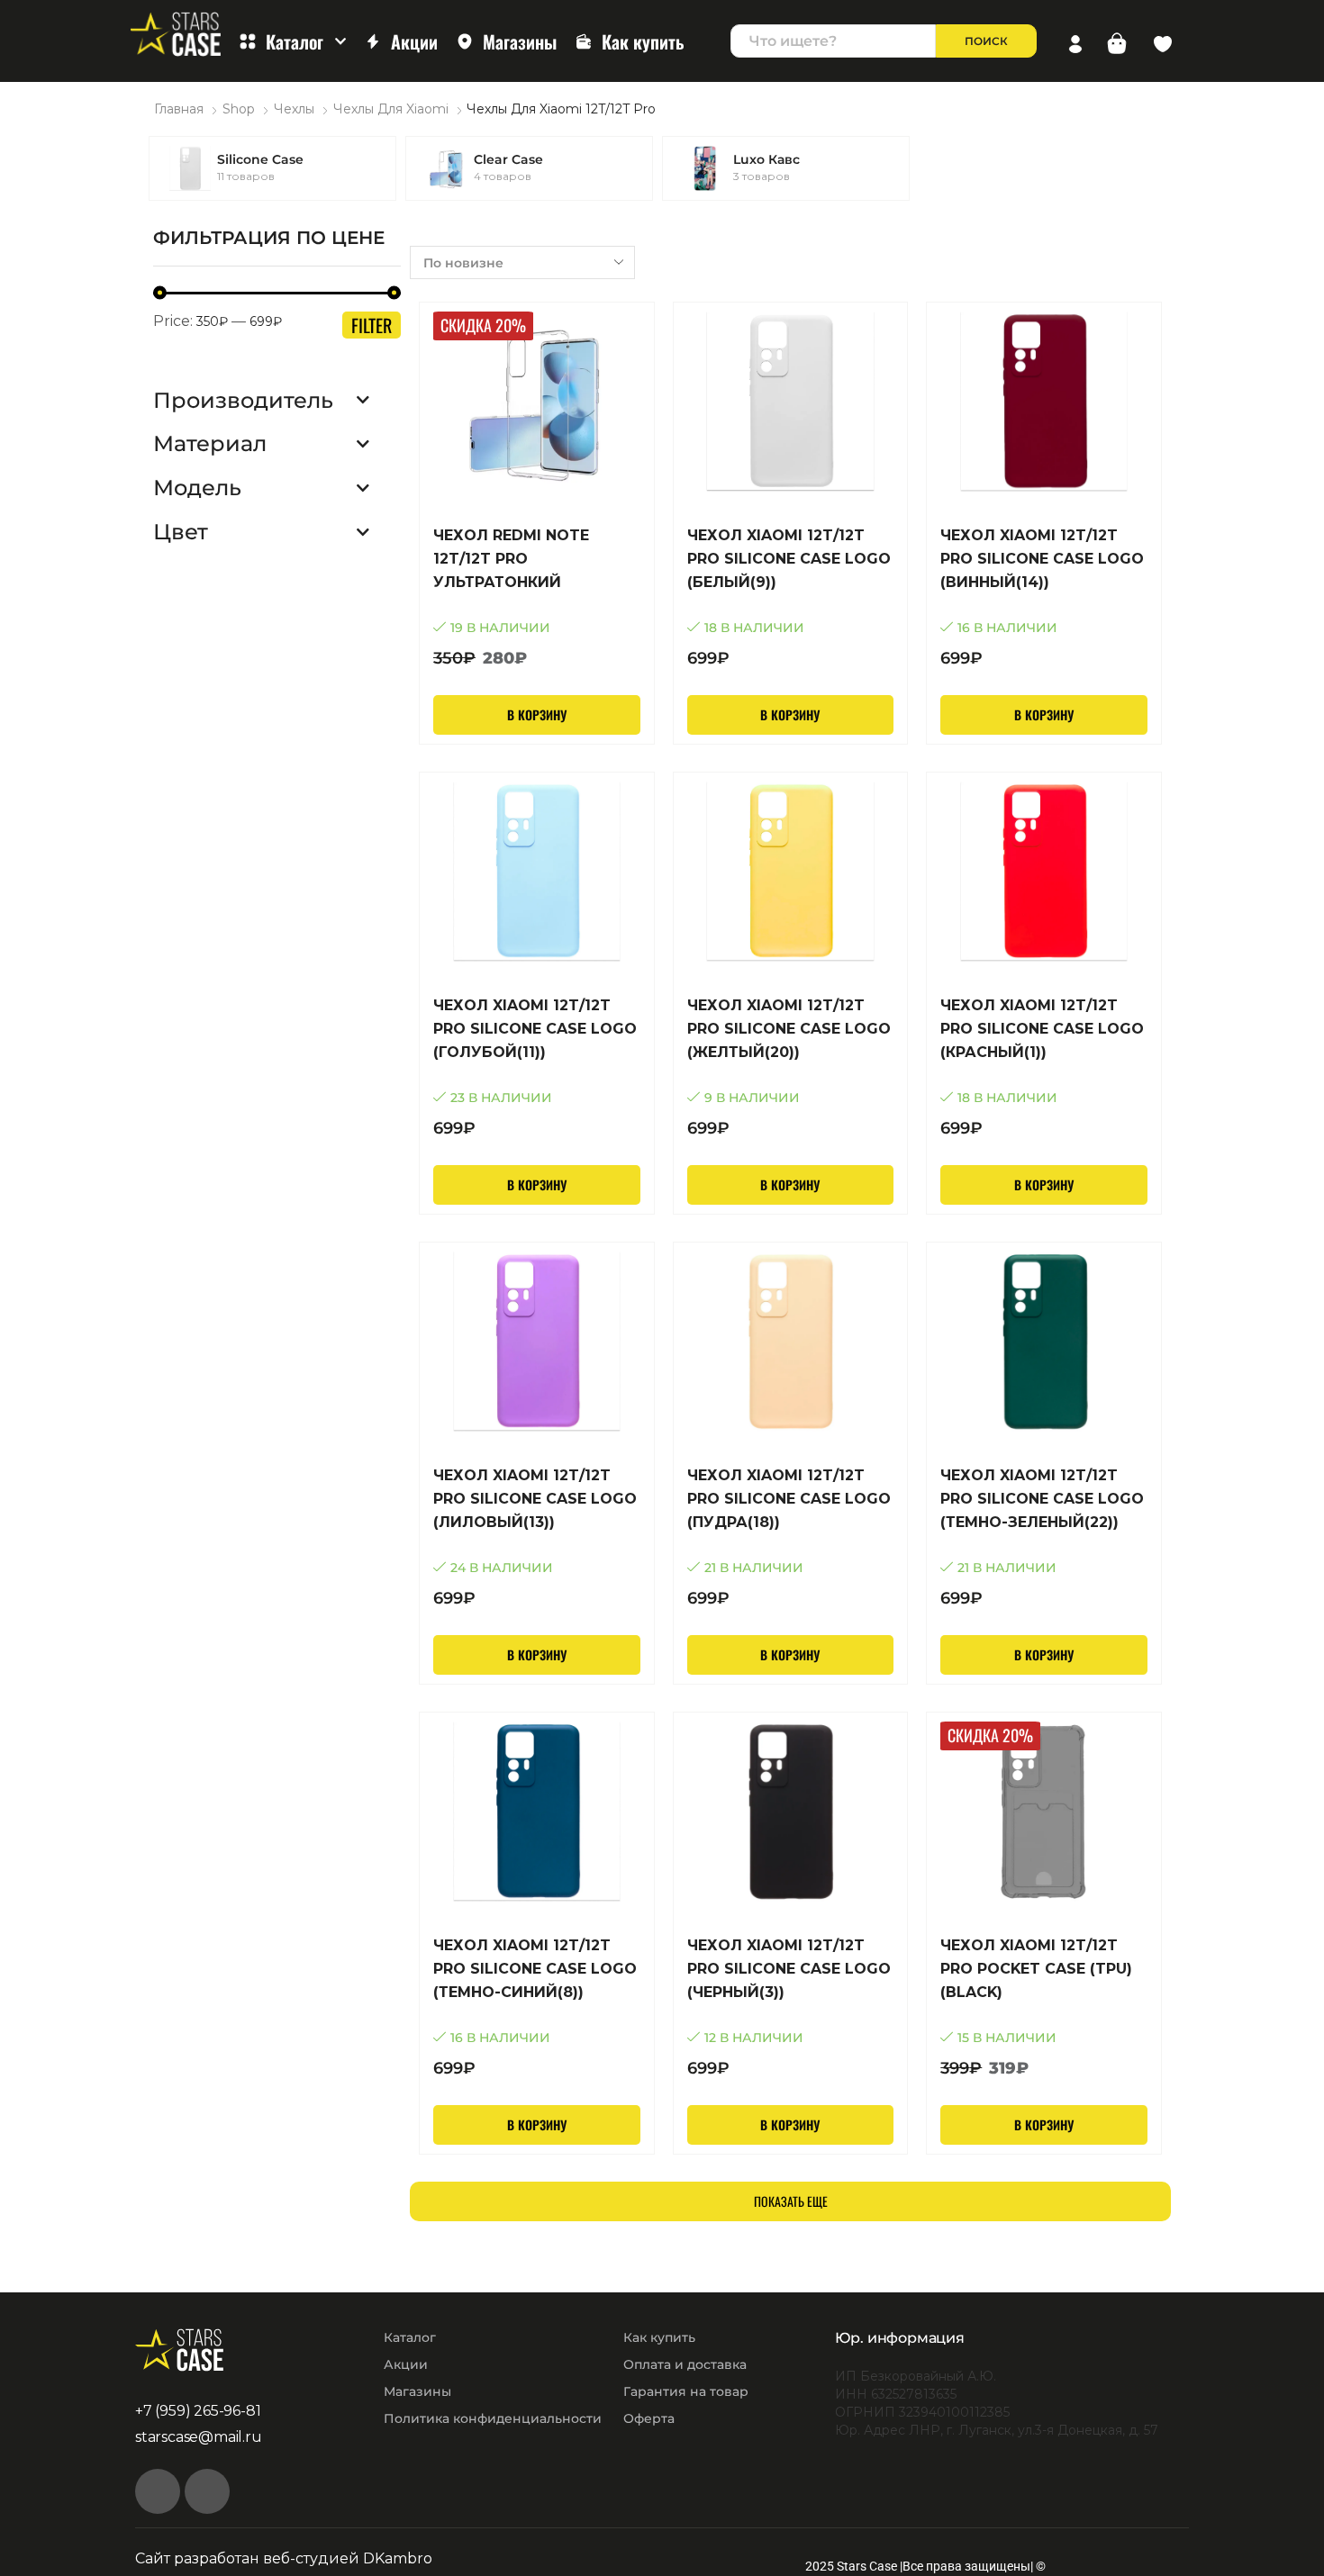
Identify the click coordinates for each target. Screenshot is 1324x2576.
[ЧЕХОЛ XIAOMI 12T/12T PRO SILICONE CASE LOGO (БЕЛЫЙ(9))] (791, 597)
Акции (414, 41)
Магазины (520, 41)
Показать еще (791, 2201)
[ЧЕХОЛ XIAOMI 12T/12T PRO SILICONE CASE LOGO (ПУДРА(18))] (791, 1537)
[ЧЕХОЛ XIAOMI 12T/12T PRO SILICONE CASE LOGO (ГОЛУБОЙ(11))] (537, 1067)
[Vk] (158, 2491)
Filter (372, 325)
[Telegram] (207, 2491)
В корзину (537, 714)
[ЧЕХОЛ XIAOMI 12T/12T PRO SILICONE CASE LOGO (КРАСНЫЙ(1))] (1044, 1067)
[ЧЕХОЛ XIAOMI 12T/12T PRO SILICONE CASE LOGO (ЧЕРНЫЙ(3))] (791, 2007)
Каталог (295, 41)
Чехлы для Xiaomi (391, 109)
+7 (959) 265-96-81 (198, 2411)
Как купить (643, 41)
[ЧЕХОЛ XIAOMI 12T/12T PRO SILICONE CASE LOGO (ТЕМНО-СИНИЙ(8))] (537, 2007)
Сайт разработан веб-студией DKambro (284, 2558)
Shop (239, 109)
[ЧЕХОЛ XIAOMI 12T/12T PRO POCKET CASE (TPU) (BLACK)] (1044, 2007)
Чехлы (294, 109)
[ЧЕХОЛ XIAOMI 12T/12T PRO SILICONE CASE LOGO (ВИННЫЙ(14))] (1044, 597)
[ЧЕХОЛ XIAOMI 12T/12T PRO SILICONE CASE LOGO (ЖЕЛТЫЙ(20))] (791, 1067)
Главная (179, 109)
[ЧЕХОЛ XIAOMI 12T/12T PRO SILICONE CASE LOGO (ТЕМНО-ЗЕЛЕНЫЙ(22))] (1044, 1537)
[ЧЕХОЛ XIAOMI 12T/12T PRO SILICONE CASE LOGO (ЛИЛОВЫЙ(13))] (537, 1537)
